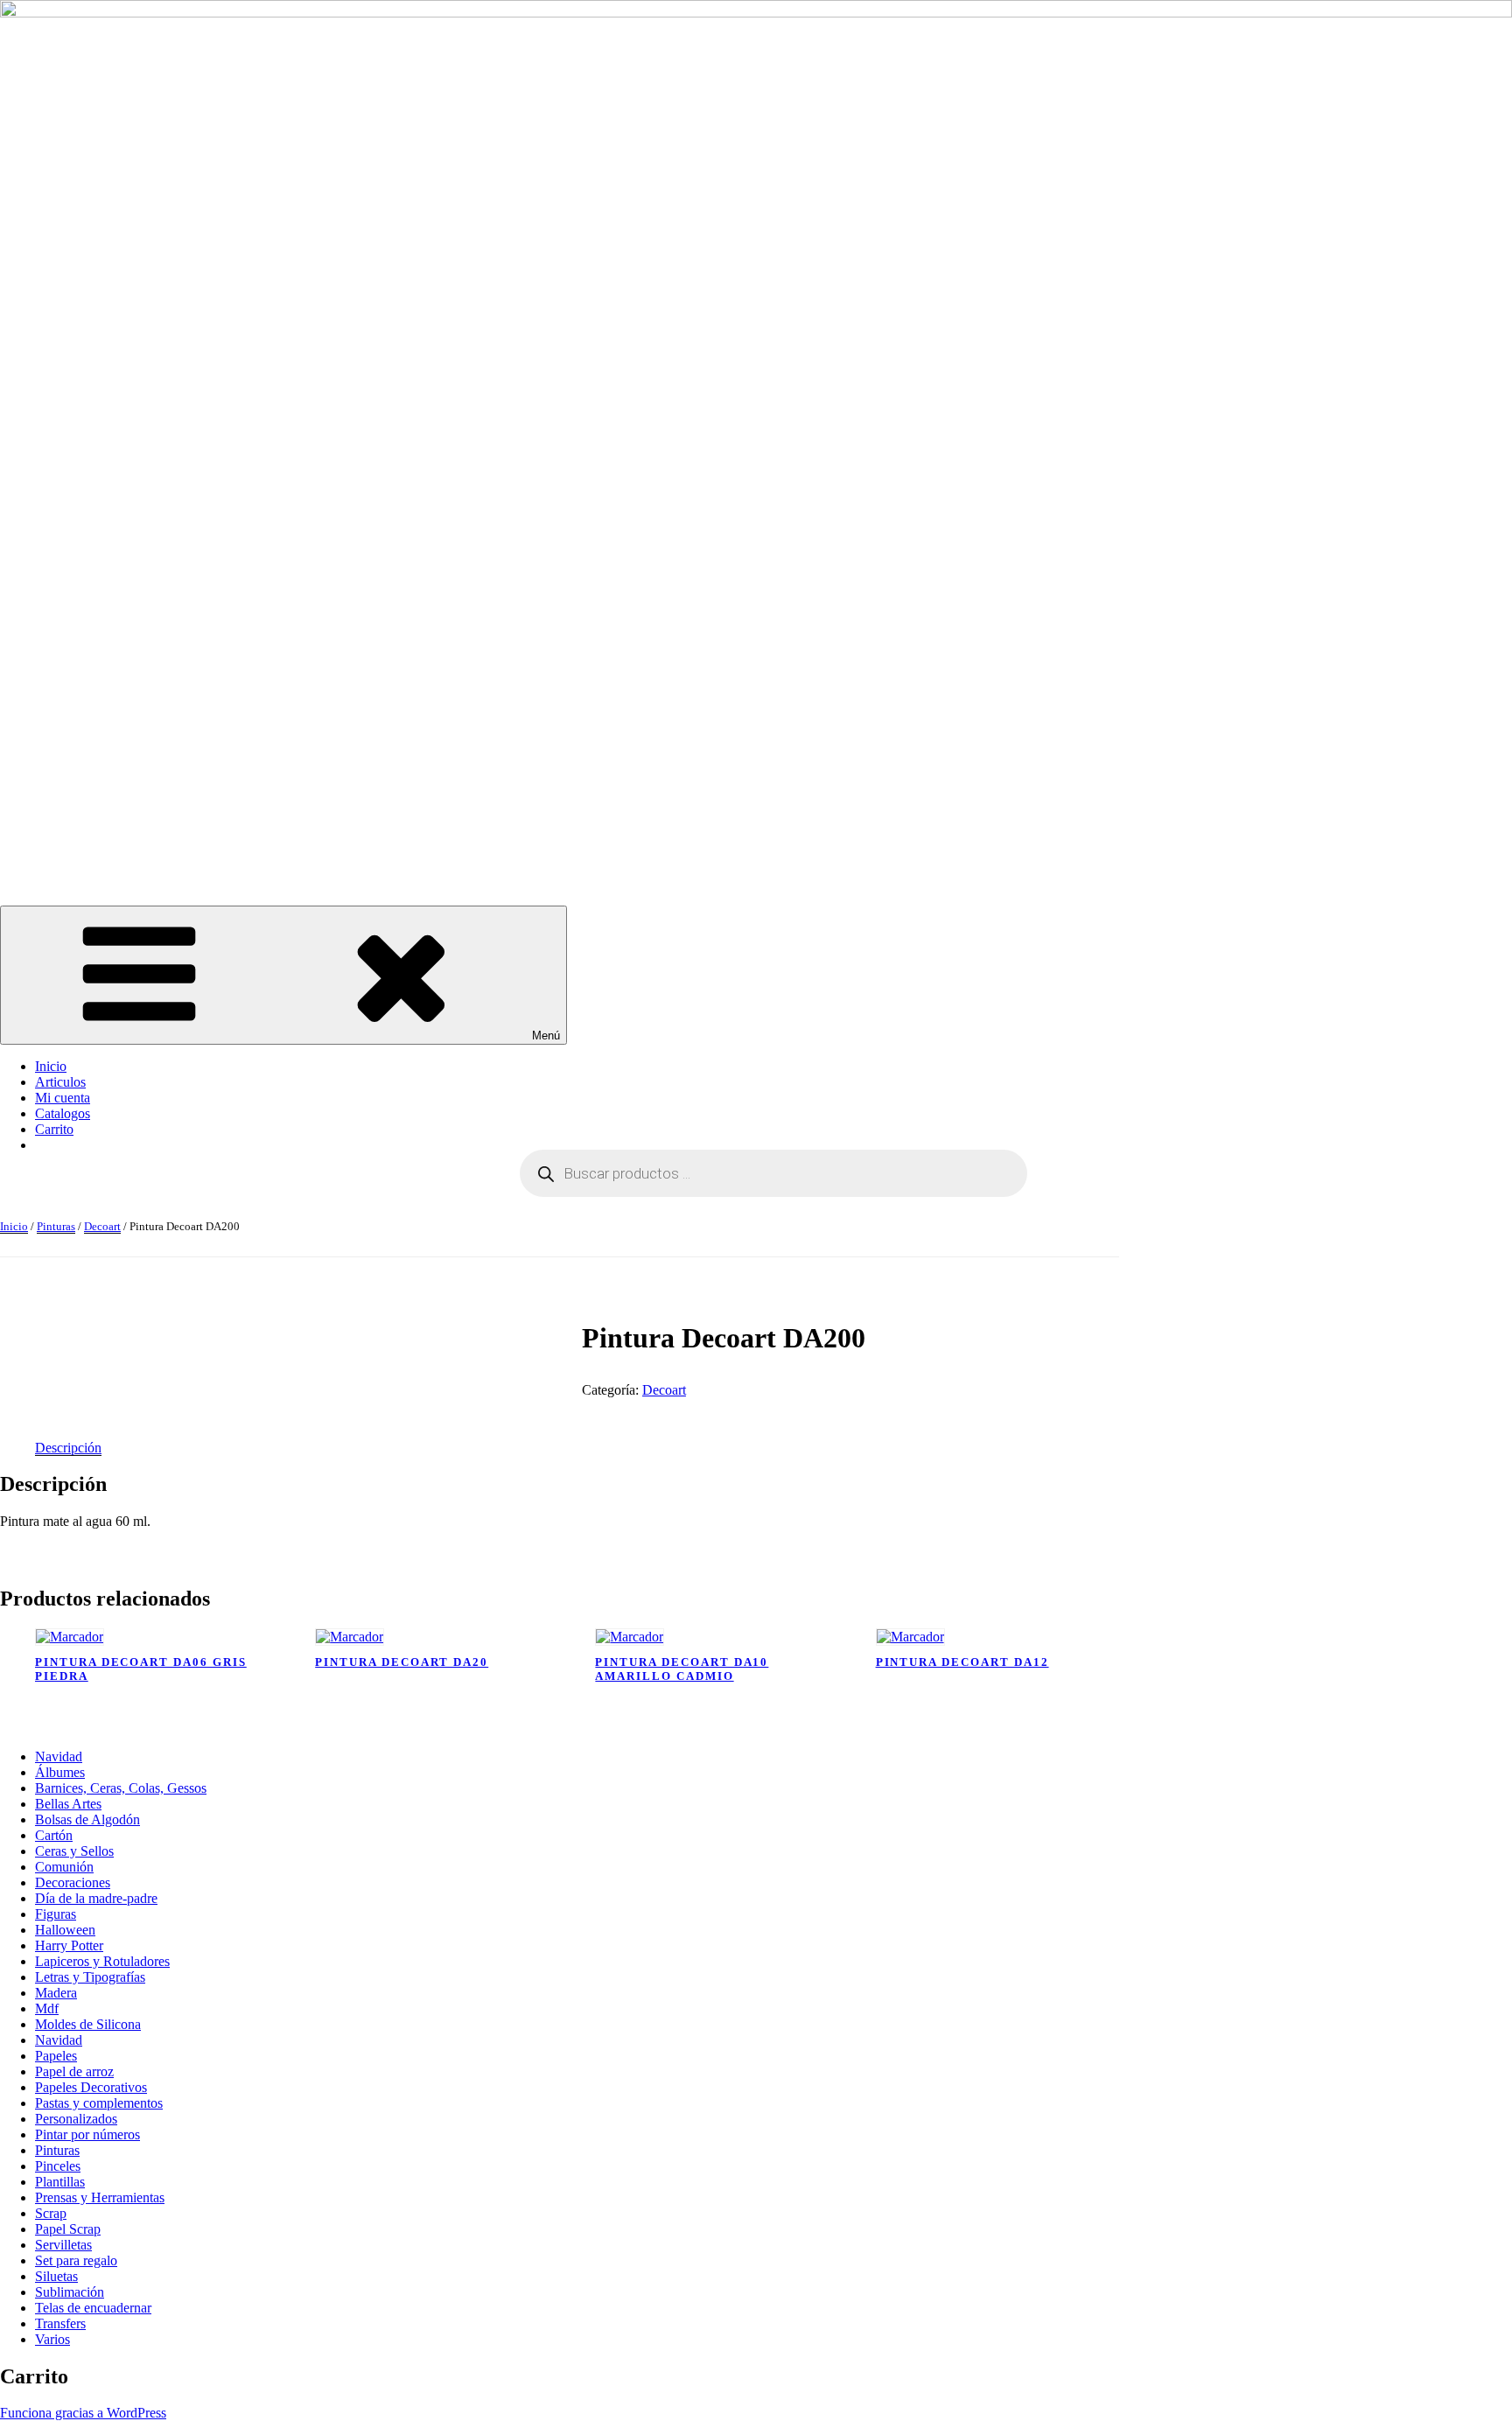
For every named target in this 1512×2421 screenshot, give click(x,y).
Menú (546, 1036)
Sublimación (70, 2292)
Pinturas (56, 1226)
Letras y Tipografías (90, 1977)
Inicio (51, 1066)
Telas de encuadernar (93, 2308)
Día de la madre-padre (96, 1898)
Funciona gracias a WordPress (83, 2413)
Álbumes (60, 1772)
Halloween (65, 1930)
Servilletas (63, 2245)
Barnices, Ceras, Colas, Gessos (121, 1788)
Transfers (60, 2323)
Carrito (54, 1129)
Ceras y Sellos (74, 1851)
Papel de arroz (74, 2071)
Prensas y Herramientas (100, 2197)
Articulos (60, 1082)
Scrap (51, 2213)
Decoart (102, 1226)
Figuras (56, 1914)
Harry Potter (69, 1945)
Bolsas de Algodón (87, 1819)
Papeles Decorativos (91, 2087)
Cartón (54, 1835)
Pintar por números (87, 2134)
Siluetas (56, 2276)
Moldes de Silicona (88, 2024)
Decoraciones (73, 1882)
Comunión (64, 1867)
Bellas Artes (68, 1804)
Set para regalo (76, 2260)
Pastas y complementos (99, 2103)
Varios (52, 2339)
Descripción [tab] (68, 1448)
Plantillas (60, 2182)
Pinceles (58, 2166)
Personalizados (76, 2119)
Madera (56, 1993)
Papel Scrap (68, 2229)
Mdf (47, 2008)
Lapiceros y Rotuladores (102, 1961)
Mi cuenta (63, 1098)
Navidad (59, 1756)
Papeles (56, 2056)
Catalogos (63, 1113)
